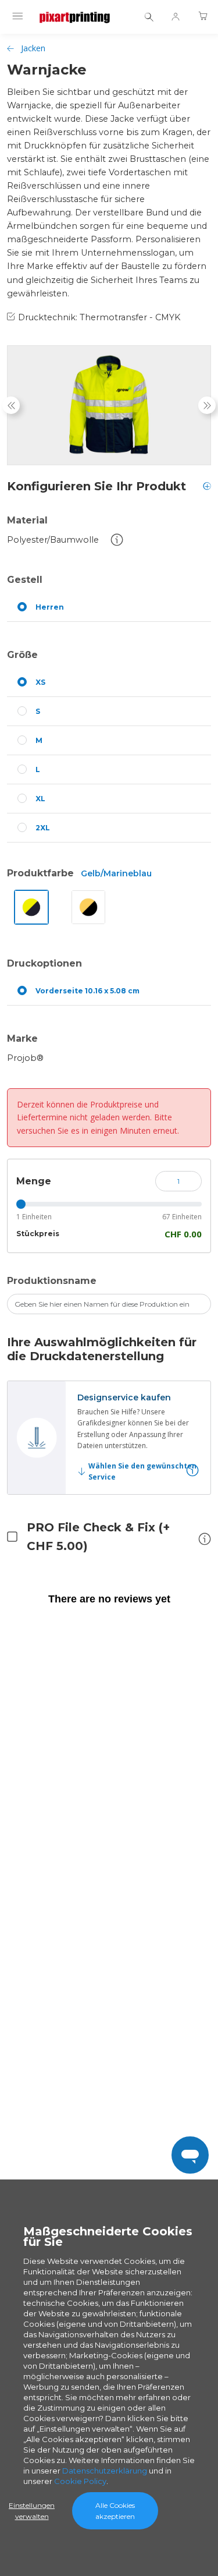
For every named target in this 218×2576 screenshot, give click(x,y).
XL (40, 799)
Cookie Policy (80, 2481)
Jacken (33, 48)
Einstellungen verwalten (32, 2511)
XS (40, 682)
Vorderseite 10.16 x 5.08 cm (87, 991)
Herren (50, 607)
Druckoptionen (44, 963)
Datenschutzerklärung (105, 2471)
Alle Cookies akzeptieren (115, 2511)
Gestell (25, 580)
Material (27, 520)
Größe (22, 655)
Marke (22, 1038)
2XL (43, 828)
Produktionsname (52, 1281)
